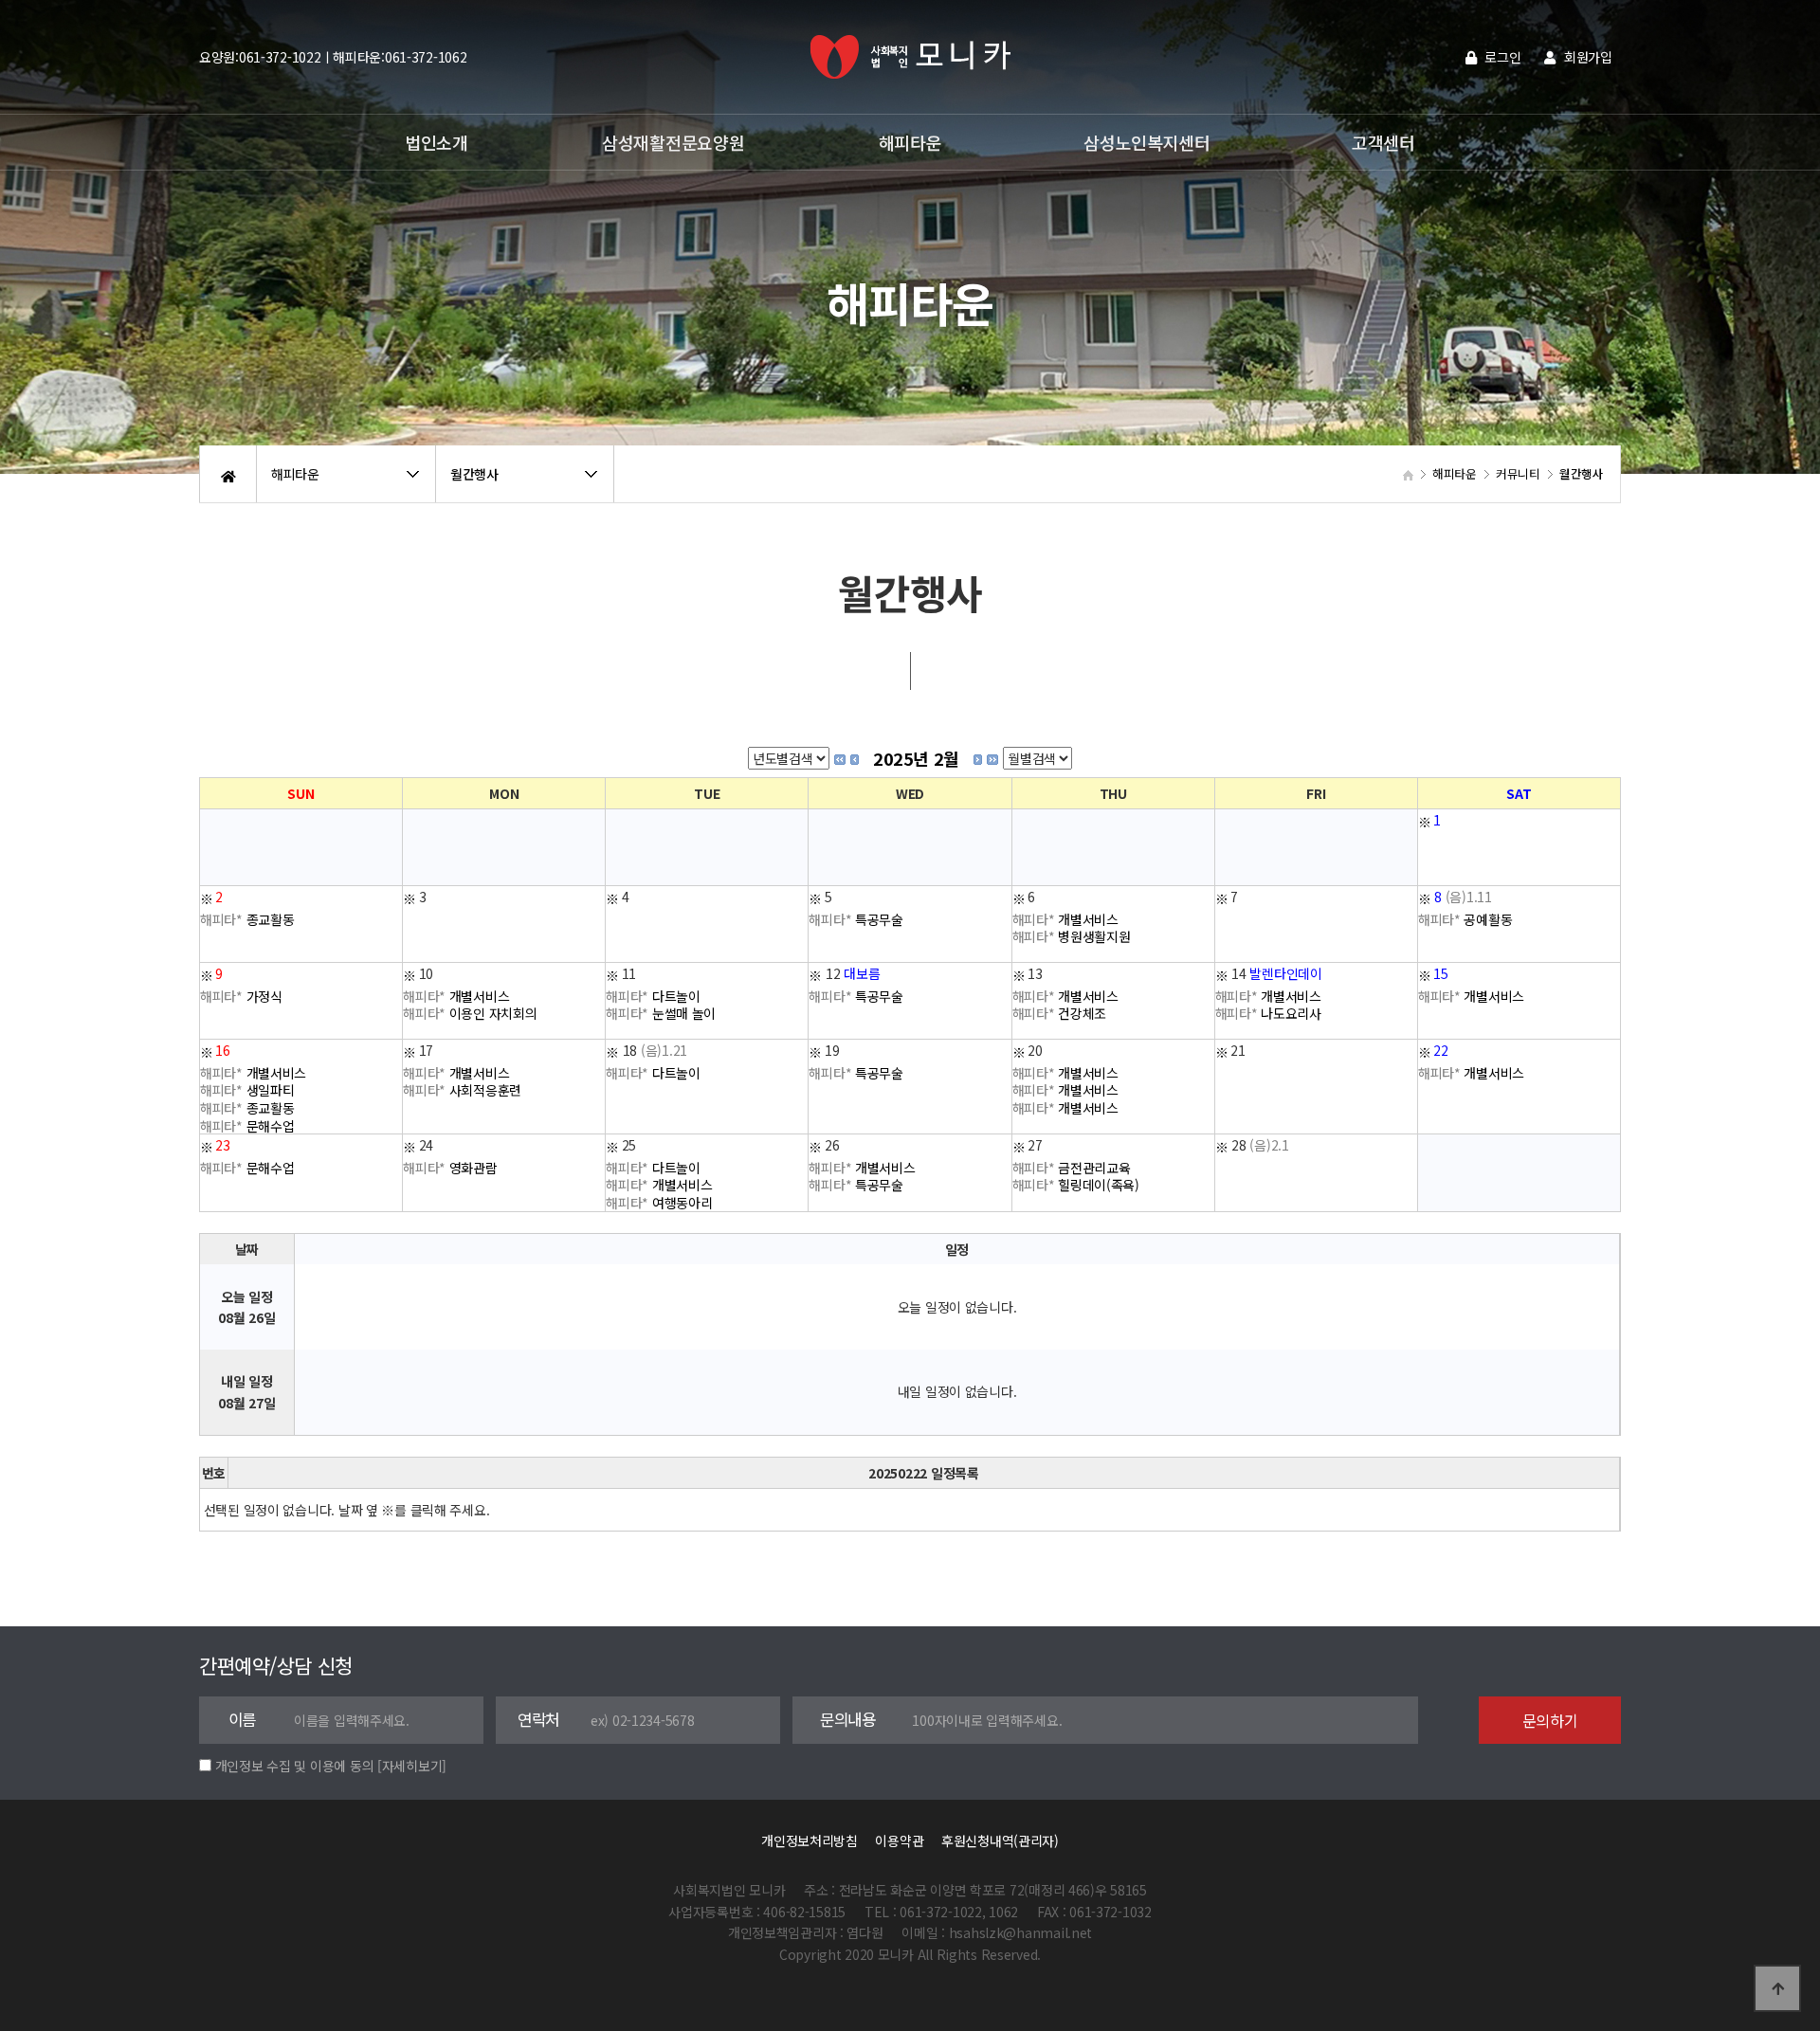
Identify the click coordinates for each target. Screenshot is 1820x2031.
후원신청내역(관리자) (1000, 1841)
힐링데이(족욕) (1076, 1185)
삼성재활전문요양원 (673, 142)
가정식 (241, 995)
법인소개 (437, 142)
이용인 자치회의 (470, 1013)
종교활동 (247, 918)
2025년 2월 (916, 758)
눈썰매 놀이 (661, 1013)
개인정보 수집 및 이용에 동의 (295, 1766)
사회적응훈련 (462, 1090)
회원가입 (1586, 57)
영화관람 (450, 1167)
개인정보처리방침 (810, 1841)
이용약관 (899, 1841)
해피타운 (910, 142)
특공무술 (856, 918)
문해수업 (247, 1125)
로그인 (1501, 57)
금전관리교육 (1072, 1167)
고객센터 (1383, 142)
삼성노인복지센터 (1147, 142)
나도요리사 (1268, 1013)
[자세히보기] (412, 1766)
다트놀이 (653, 995)
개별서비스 (1065, 918)
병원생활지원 (1072, 936)
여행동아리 (659, 1203)
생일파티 (247, 1090)
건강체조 (1060, 1013)
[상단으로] (1777, 1988)
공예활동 (1465, 918)
